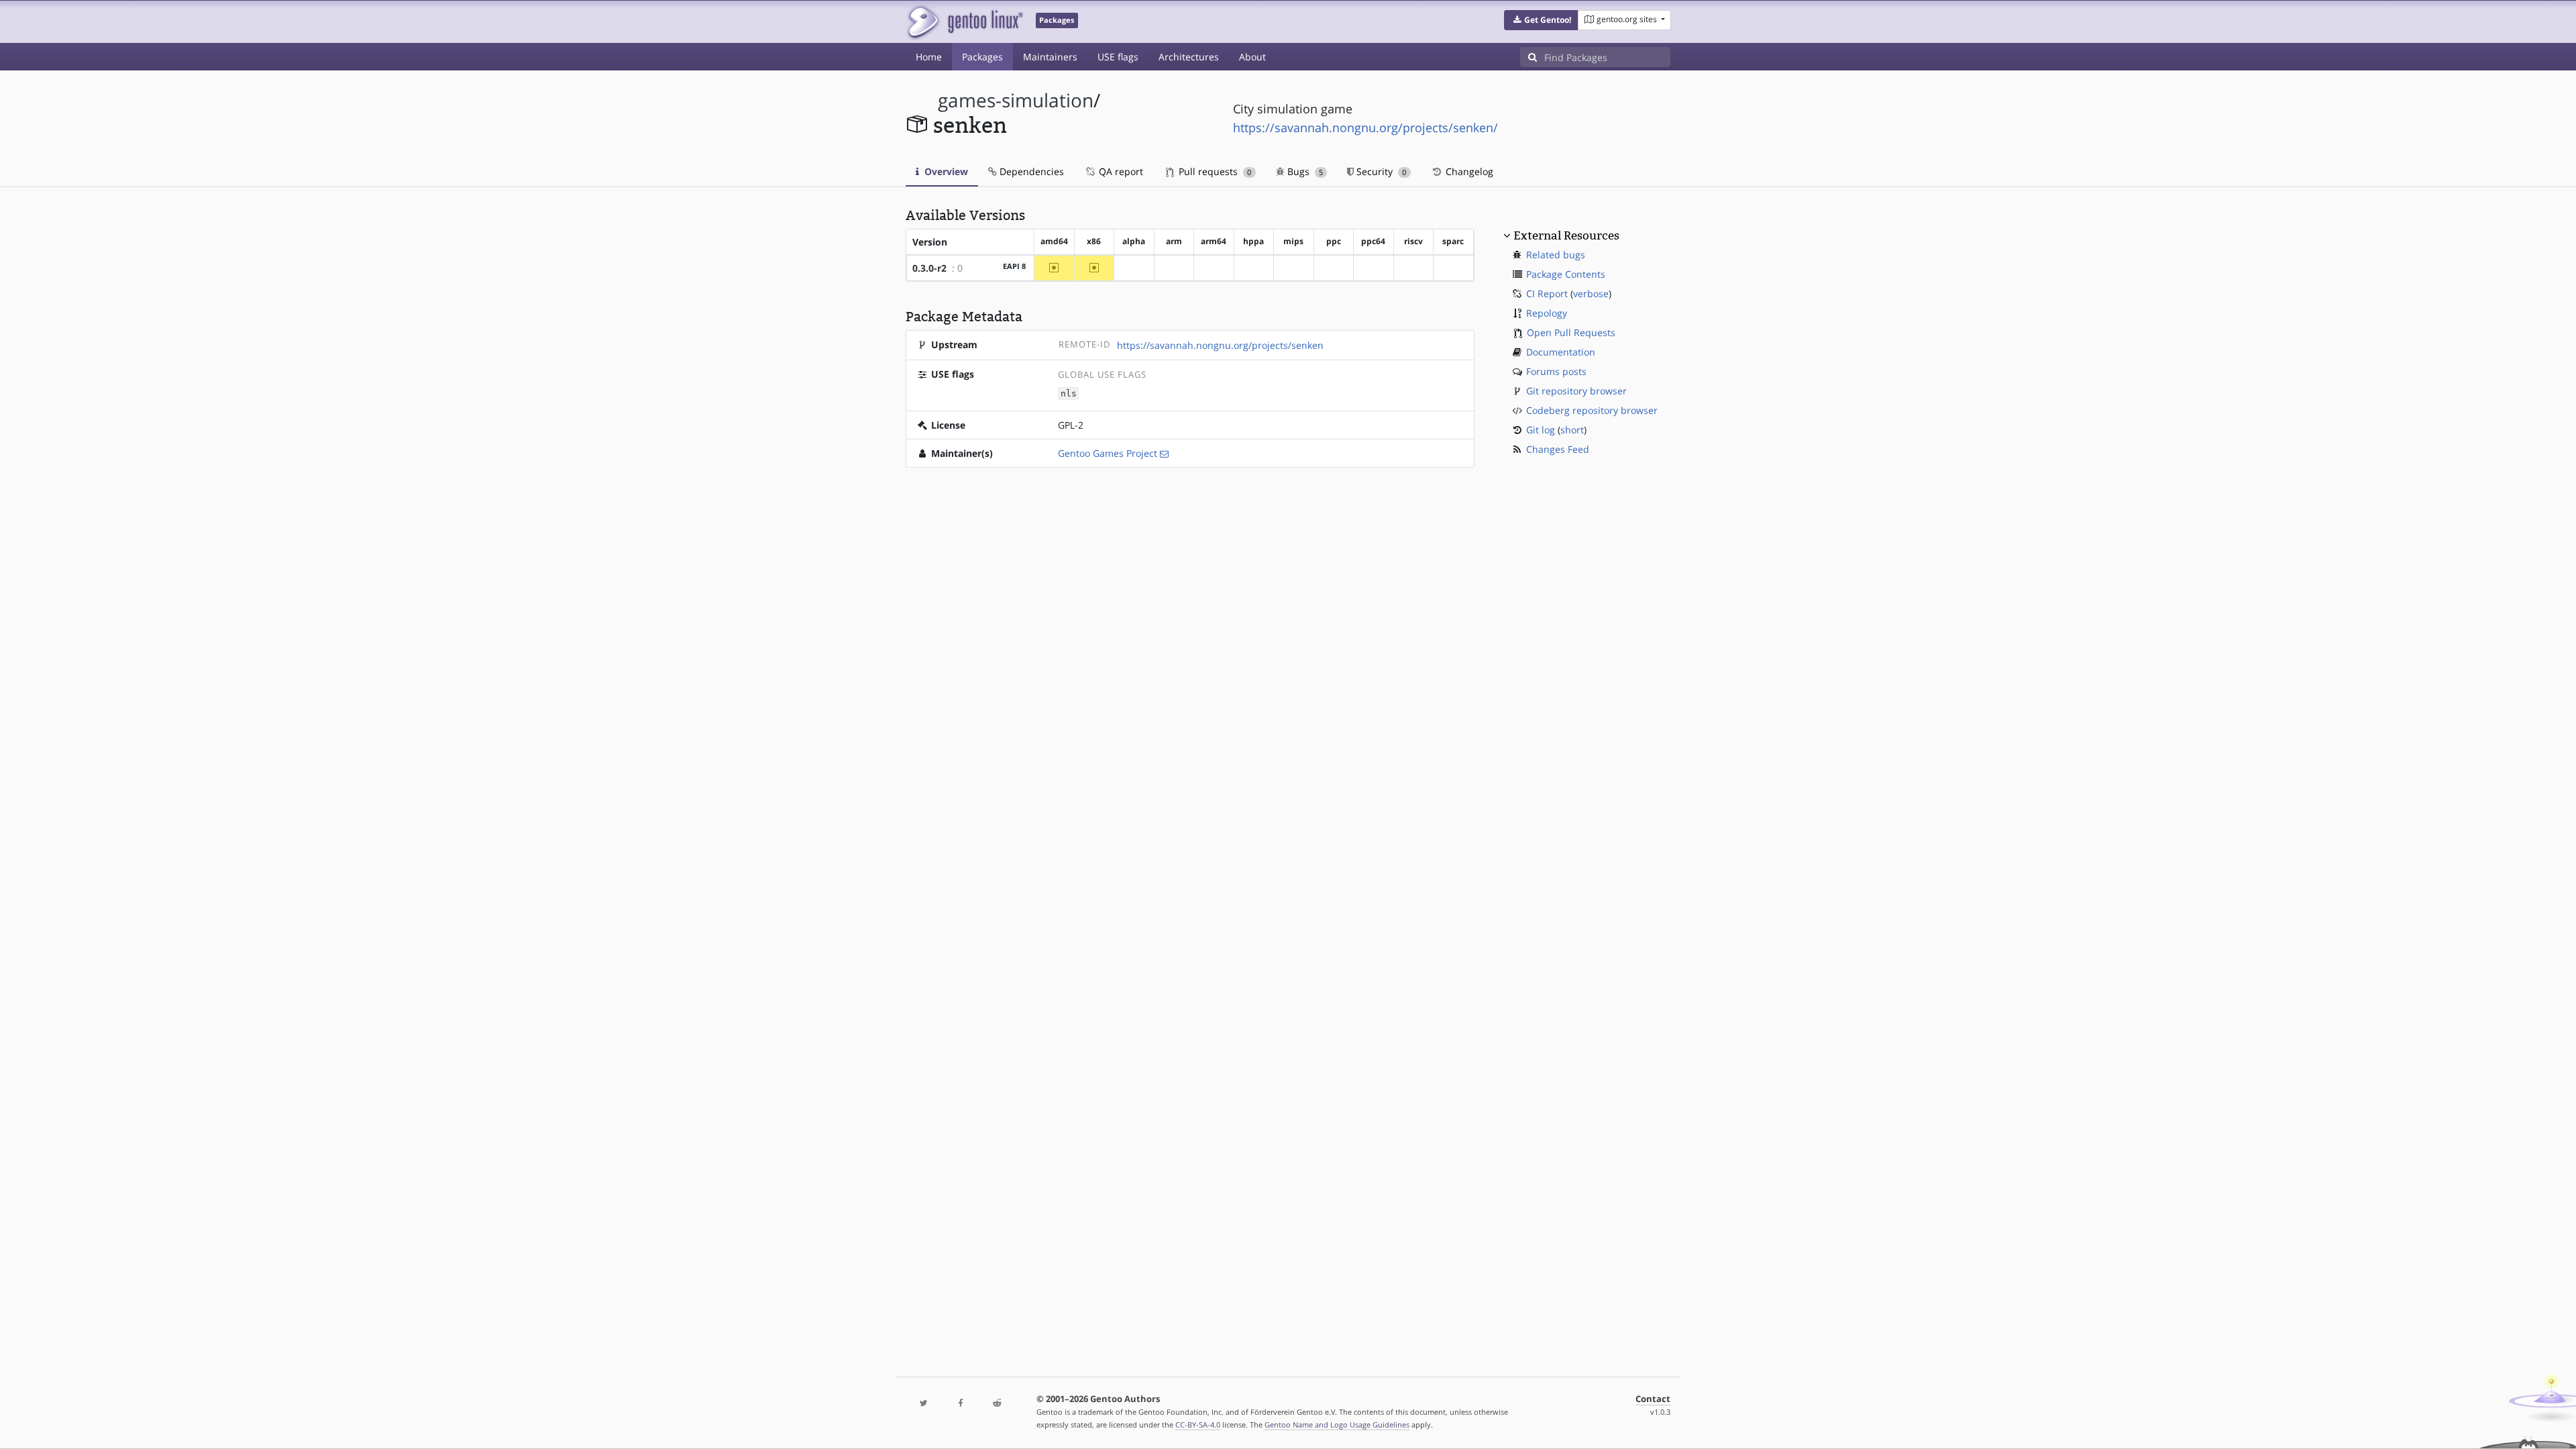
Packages (982, 57)
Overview (945, 171)
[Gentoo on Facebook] (960, 1404)
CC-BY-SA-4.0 (1198, 1425)
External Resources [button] (1566, 235)
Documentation (1561, 352)
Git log (1541, 430)
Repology (1547, 313)
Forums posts (1556, 371)
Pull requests (1214, 171)
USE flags (1118, 57)
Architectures (1189, 57)
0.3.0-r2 (929, 268)
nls (1069, 393)
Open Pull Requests (1571, 332)
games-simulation (1016, 100)
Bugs (1304, 171)
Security (1380, 171)
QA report (1120, 171)
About (1252, 57)
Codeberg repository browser (1592, 410)
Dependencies (1030, 171)
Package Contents (1566, 274)
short (1572, 430)
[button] (1541, 20)
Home (929, 57)
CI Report (1547, 293)
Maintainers (1050, 57)
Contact (1653, 1399)
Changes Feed (1558, 449)
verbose (1591, 293)
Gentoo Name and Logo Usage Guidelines (1337, 1425)
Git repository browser (1576, 391)
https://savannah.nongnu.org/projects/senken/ (1365, 127)
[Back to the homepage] (964, 22)
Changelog (1468, 171)
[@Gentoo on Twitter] (924, 1404)
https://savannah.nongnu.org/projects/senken (1220, 345)
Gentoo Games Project (1108, 453)
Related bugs (1556, 255)
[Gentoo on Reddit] (997, 1404)
